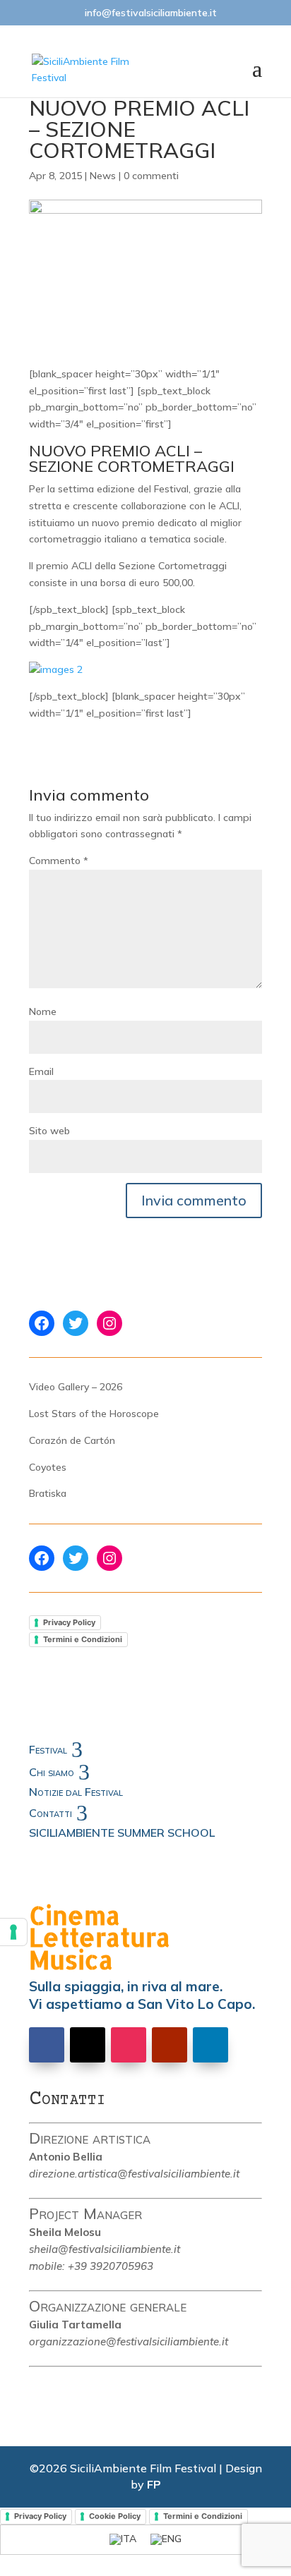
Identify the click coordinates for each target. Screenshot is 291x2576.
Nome (43, 1011)
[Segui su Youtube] (170, 2045)
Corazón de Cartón (72, 1440)
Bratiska (48, 1493)
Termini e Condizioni (83, 1639)
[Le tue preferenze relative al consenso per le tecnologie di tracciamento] (13, 1932)
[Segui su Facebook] (47, 2045)
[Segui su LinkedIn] (210, 2045)
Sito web (49, 1131)
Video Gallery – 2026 (76, 1387)
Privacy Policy (69, 1622)
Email (41, 1071)
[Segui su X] (88, 2045)
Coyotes (48, 1467)
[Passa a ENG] (166, 2540)
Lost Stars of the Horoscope (94, 1414)
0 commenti (151, 176)
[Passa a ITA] (123, 2540)
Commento (59, 861)
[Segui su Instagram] (129, 2045)
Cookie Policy (115, 2516)
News (103, 176)
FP (154, 2484)
